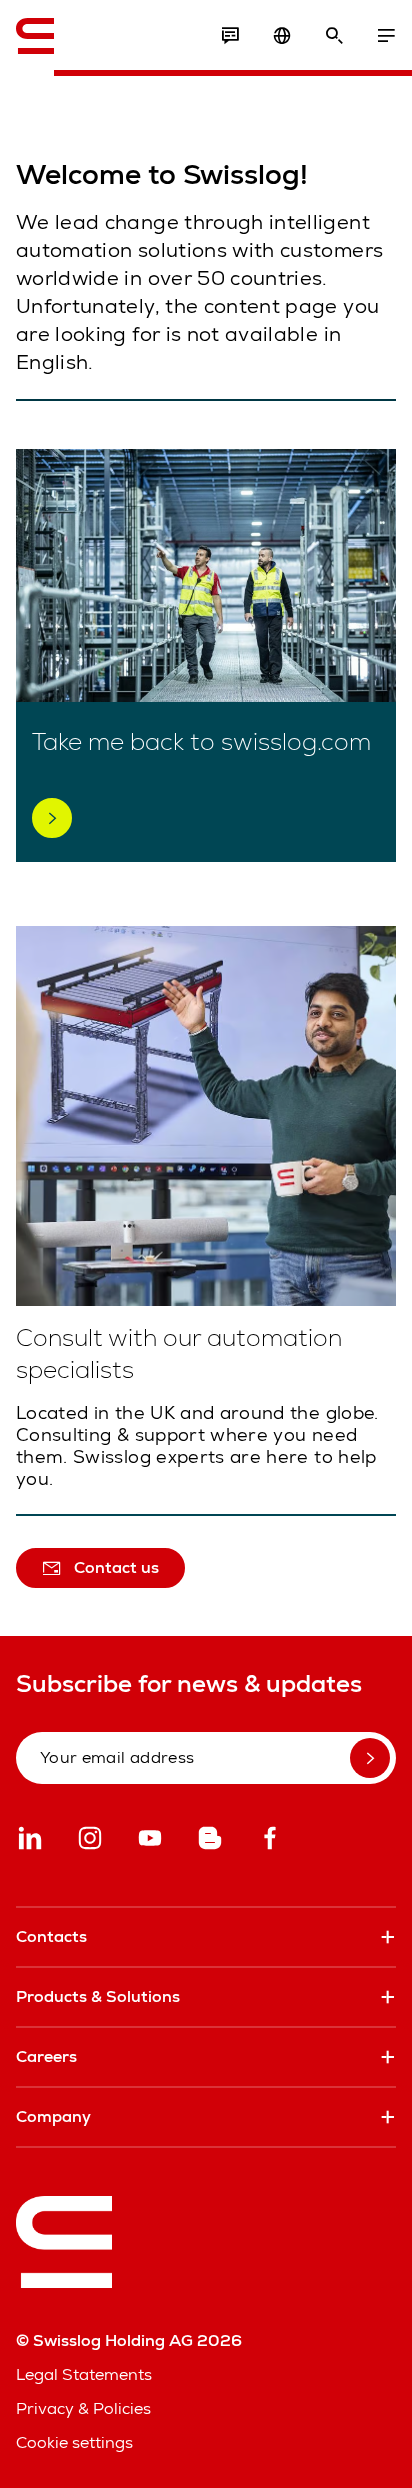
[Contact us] (230, 36)
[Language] (282, 36)
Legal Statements (84, 2374)
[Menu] (386, 36)
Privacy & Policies (83, 2408)
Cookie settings (74, 2442)
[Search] (334, 36)
